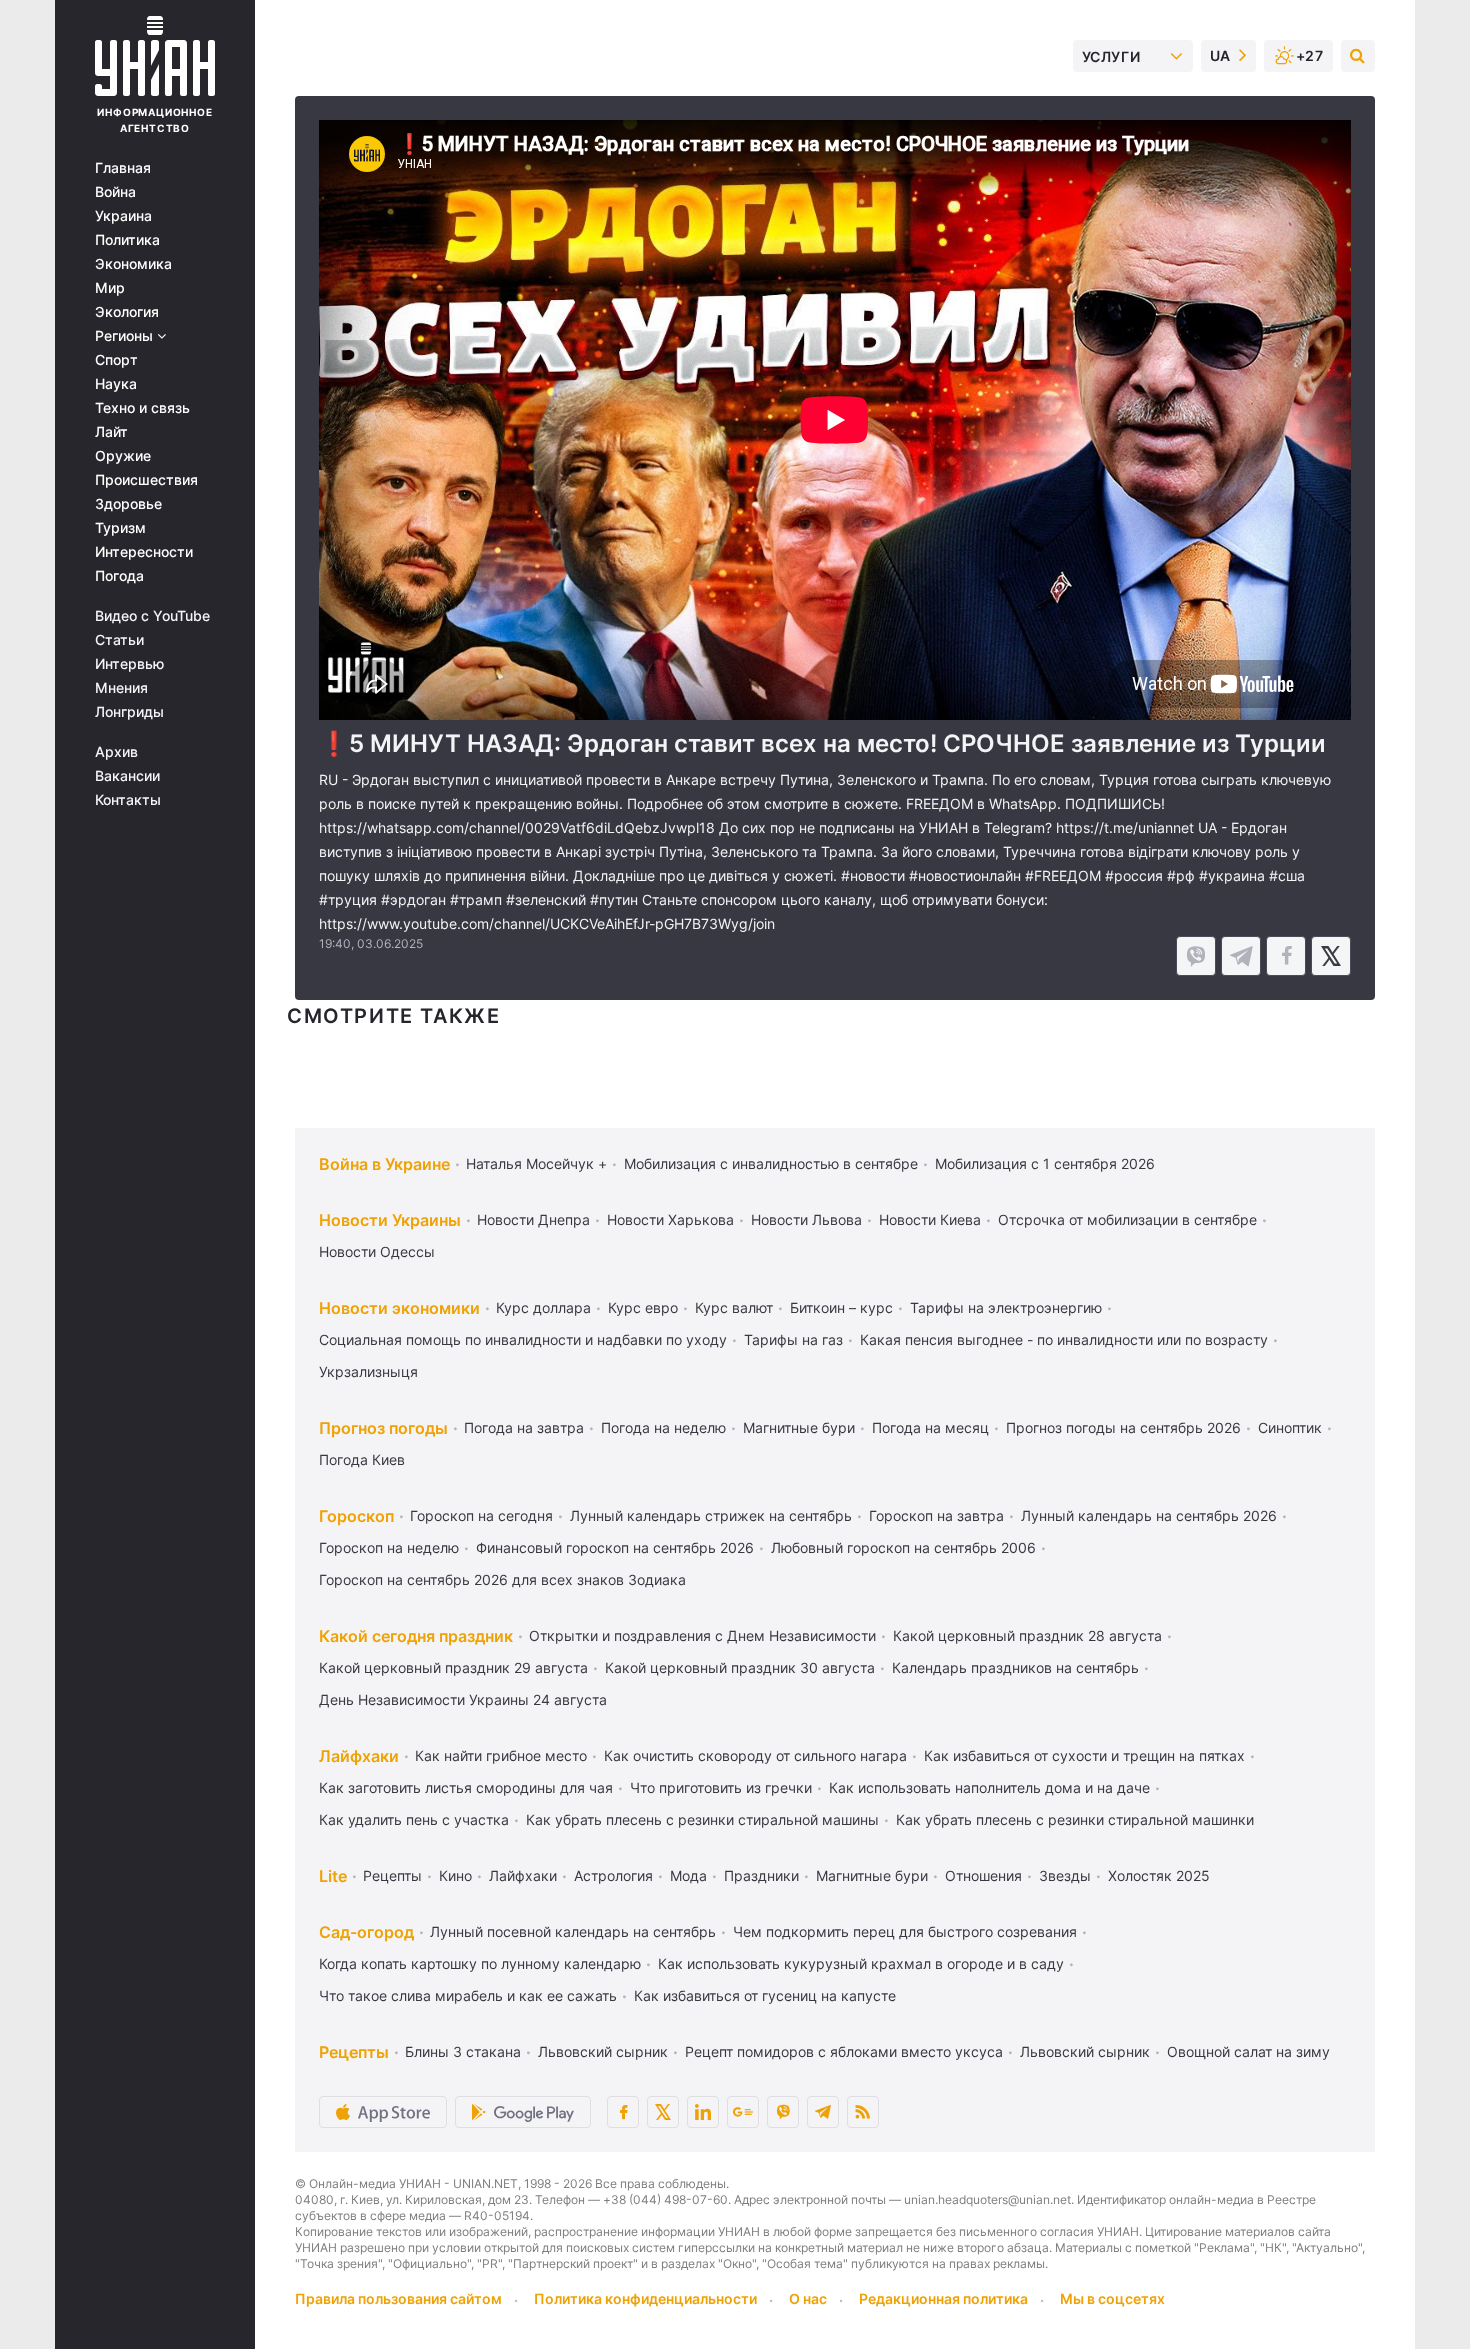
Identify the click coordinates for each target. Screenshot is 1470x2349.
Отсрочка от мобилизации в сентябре (1127, 1219)
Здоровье (128, 504)
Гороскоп (356, 1516)
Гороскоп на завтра (936, 1515)
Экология (127, 312)
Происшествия (146, 480)
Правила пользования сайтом (398, 2298)
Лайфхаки (359, 1756)
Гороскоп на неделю (389, 1547)
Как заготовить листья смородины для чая (466, 1787)
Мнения (121, 688)
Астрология (613, 1875)
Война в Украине (384, 1164)
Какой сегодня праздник (416, 1636)
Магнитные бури (799, 1427)
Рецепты (392, 1875)
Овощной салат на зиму (1248, 2051)
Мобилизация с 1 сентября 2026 (1045, 1163)
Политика (127, 240)
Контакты (128, 800)
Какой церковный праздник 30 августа (740, 1667)
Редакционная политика (943, 2298)
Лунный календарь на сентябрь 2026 (1149, 1515)
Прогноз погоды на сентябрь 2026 (1123, 1427)
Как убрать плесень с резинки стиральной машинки (1075, 1819)
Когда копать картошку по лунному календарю (480, 1963)
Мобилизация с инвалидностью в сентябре (771, 1163)
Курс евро (643, 1307)
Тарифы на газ (793, 1339)
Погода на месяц (930, 1427)
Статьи (119, 640)
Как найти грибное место (501, 1755)
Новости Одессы (377, 1251)
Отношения (983, 1875)
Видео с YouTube (152, 616)
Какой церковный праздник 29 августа (453, 1667)
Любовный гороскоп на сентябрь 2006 (903, 1547)
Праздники (761, 1875)
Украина (123, 216)
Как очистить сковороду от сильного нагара (755, 1755)
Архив (116, 752)
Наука (116, 384)
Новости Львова (806, 1219)
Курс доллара (543, 1307)
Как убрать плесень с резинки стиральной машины (702, 1819)
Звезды (1065, 1875)
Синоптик (1290, 1427)
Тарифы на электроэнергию (1006, 1307)
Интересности (144, 552)
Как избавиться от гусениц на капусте (765, 1995)
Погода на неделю (663, 1427)
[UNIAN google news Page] (743, 2112)
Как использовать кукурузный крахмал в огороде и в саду (861, 1963)
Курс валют (734, 1307)
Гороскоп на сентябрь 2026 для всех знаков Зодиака (502, 1579)
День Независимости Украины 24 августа (463, 1699)
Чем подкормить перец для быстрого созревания (905, 1931)
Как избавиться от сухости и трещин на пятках (1084, 1755)
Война (115, 192)
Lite (333, 1876)
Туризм (120, 528)
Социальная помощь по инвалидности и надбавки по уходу (523, 1339)
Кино (455, 1875)
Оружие (123, 456)
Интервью (129, 664)
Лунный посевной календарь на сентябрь (573, 1931)
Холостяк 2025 (1159, 1875)
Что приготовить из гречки (721, 1787)
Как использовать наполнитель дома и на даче (989, 1787)
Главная (123, 168)
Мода (688, 1875)
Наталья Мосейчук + (536, 1163)
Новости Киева (930, 1219)
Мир (110, 288)
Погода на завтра (524, 1427)
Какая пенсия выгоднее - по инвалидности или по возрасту (1064, 1339)
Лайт (111, 432)
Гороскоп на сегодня (481, 1515)
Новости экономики (399, 1308)
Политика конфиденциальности (645, 2298)
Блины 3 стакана (463, 2051)
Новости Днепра (533, 1219)
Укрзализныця (368, 1371)
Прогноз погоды (383, 1428)
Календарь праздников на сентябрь (1015, 1667)
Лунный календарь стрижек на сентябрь (711, 1515)
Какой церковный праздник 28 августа (1027, 1635)
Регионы (126, 336)
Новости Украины (390, 1220)
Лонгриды (129, 712)
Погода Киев (362, 1459)
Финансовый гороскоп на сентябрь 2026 (615, 1547)
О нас (808, 2298)
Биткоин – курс (841, 1307)
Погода (119, 576)
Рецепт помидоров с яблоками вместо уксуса (844, 2051)
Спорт (116, 360)
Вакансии (127, 776)
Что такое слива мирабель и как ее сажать (468, 1995)
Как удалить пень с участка (414, 1819)
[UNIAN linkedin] (703, 2112)
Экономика (133, 264)
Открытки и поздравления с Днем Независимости (702, 1635)
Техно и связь (142, 408)
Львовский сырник (603, 2051)
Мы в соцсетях (1112, 2298)
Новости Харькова (670, 1219)
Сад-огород (366, 1932)
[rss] (863, 2112)
